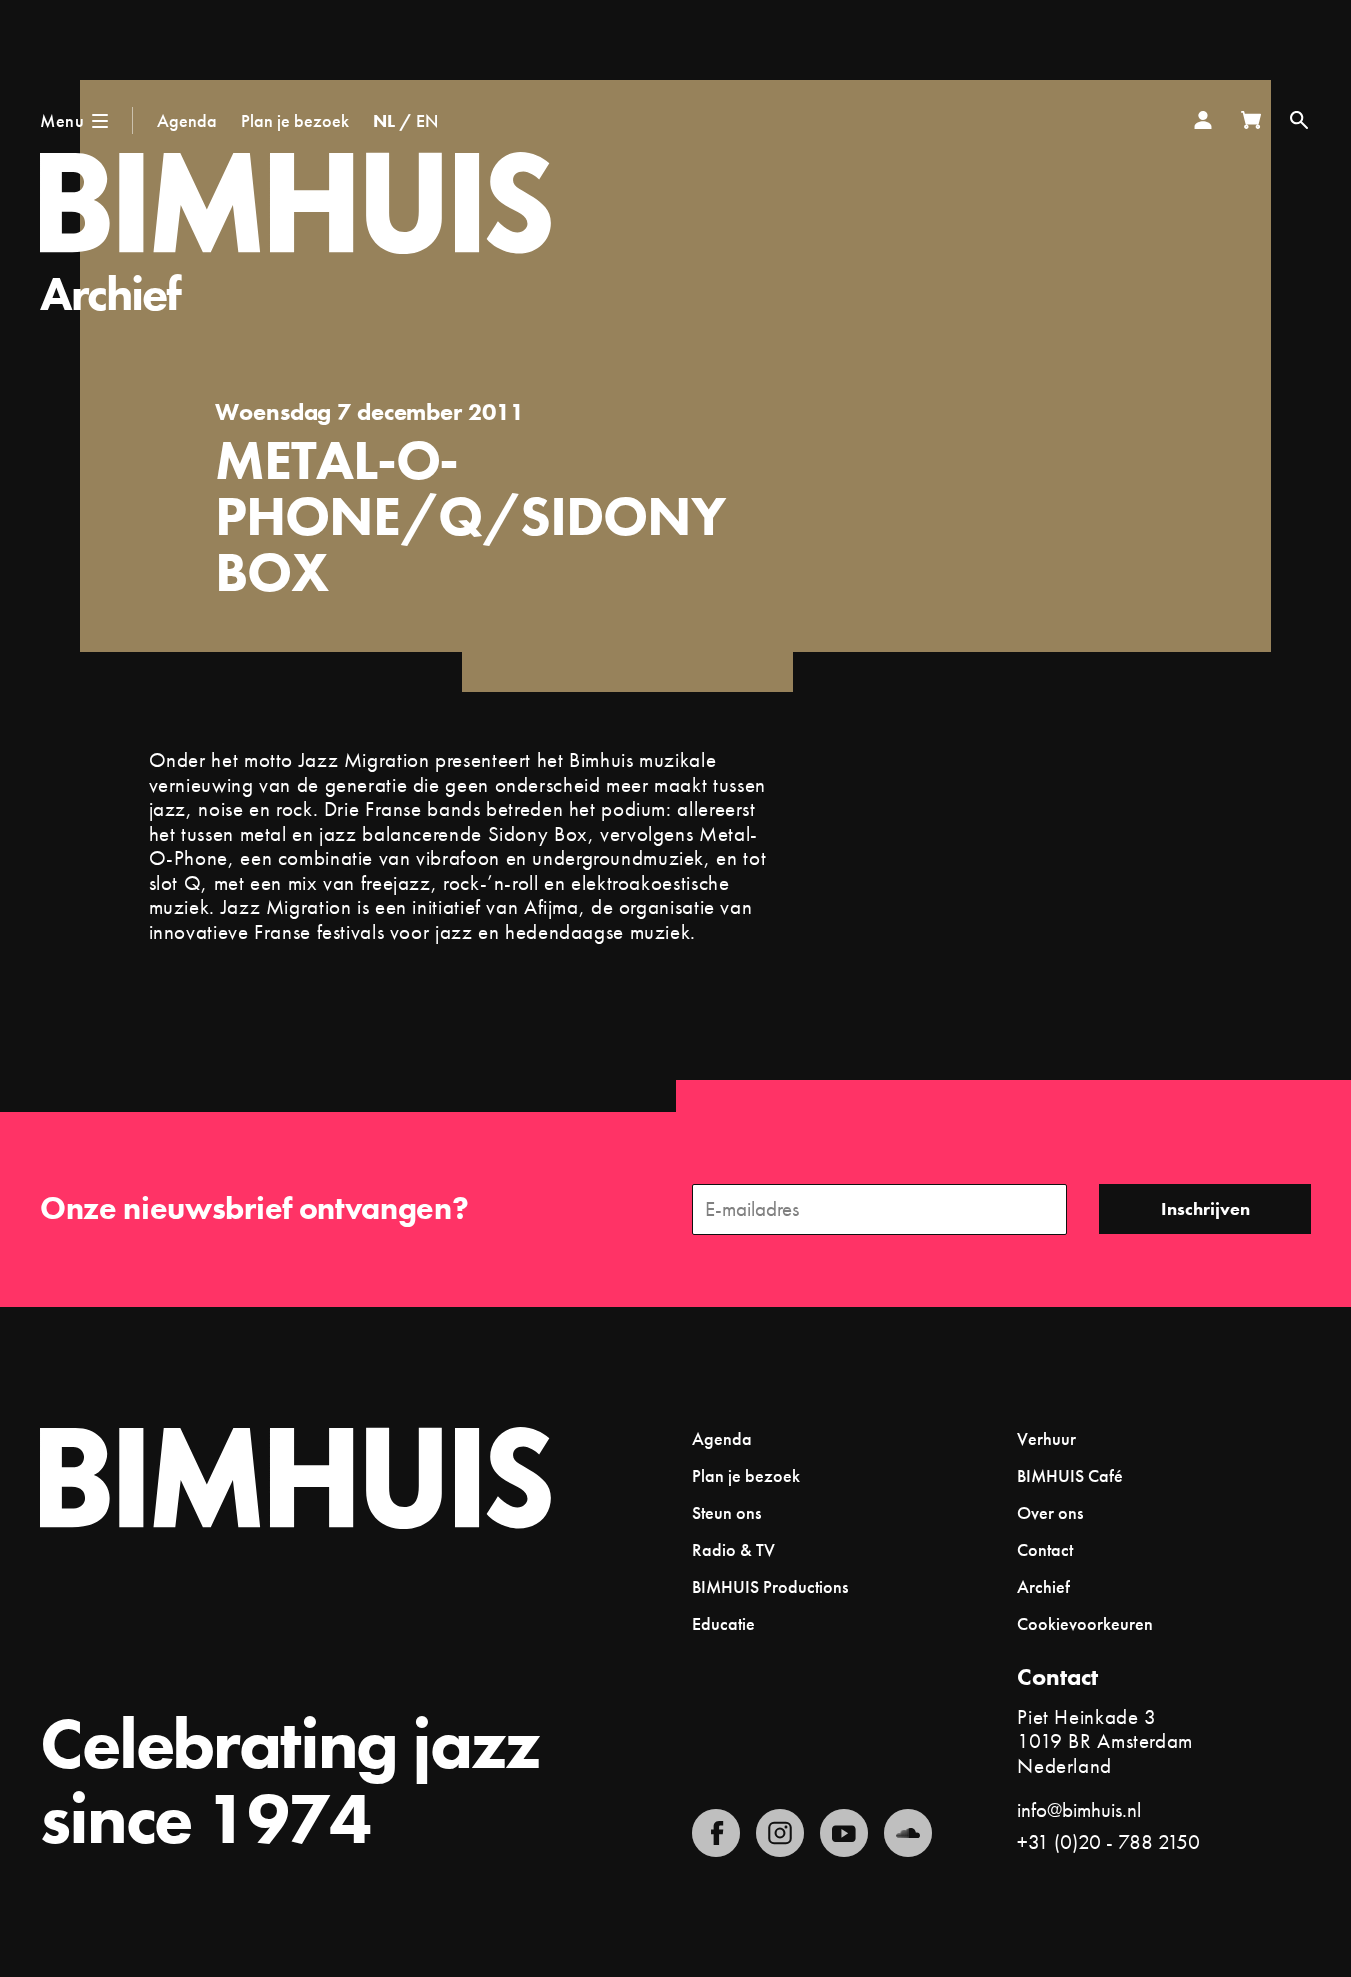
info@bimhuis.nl (1079, 1809)
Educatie (723, 1623)
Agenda (187, 120)
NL (384, 120)
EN (427, 120)
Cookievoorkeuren (1085, 1624)
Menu (62, 120)
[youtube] (844, 1833)
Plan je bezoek (295, 120)
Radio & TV (733, 1549)
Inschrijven (1205, 1208)
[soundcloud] (908, 1833)
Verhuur (1046, 1438)
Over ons (1050, 1512)
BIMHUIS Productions (770, 1586)
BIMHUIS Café (1070, 1475)
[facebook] (716, 1833)
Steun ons (726, 1512)
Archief (110, 293)
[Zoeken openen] (1299, 120)
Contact (1045, 1549)
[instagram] (780, 1833)
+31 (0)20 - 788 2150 (1108, 1841)
